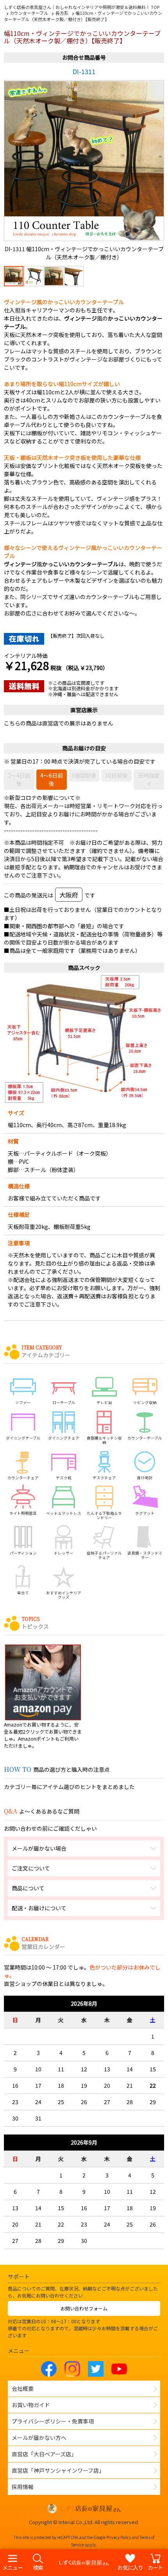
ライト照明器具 (23, 1513)
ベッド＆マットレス (64, 1513)
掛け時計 (145, 1478)
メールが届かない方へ (39, 2438)
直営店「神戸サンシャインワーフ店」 (58, 2470)
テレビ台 (104, 1402)
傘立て (23, 1593)
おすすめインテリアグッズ (64, 1595)
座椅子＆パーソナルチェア (104, 1555)
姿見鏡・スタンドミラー (145, 1555)
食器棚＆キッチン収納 (104, 1440)
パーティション (23, 1553)
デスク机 (64, 1478)
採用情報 (23, 2487)
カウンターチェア (23, 1478)
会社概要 (23, 2388)
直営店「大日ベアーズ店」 (44, 2454)
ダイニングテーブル (23, 1438)
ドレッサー (64, 1553)
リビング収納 (145, 1402)
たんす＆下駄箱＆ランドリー (104, 1515)
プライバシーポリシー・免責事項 (53, 2421)
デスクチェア (104, 1478)
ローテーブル (64, 1402)
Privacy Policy (119, 2537)
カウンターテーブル (145, 1438)
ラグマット (145, 1513)
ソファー (23, 1402)
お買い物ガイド (31, 2405)
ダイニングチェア (64, 1438)
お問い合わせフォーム (84, 2308)
